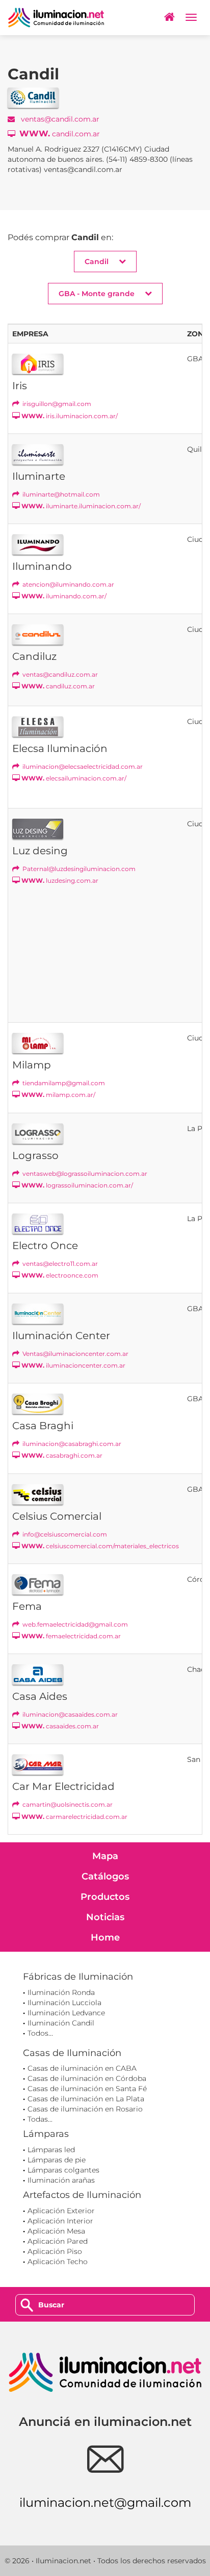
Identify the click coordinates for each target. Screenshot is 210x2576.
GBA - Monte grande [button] (97, 294)
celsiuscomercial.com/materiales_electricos (100, 1546)
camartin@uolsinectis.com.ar (67, 1804)
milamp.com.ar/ (58, 1095)
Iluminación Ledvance (66, 2013)
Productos (105, 1897)
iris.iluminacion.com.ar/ (70, 416)
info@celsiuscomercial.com (64, 1534)
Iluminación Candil (61, 2023)
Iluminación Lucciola (64, 2003)
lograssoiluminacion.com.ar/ (77, 1185)
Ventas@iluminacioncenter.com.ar (75, 1354)
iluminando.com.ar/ (64, 596)
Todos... (40, 2033)
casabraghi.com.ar (62, 1455)
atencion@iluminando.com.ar (68, 584)
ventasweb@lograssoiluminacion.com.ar (84, 1174)
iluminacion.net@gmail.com (105, 2502)
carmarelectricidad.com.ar (74, 1817)
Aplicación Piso (55, 2251)
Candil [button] (97, 262)
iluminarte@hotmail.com (60, 494)
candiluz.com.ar (58, 686)
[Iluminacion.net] (56, 18)
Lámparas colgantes (63, 2170)
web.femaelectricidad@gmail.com (74, 1624)
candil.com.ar (60, 134)
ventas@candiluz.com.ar (59, 674)
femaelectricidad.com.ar (71, 1636)
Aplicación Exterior (61, 2211)
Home (105, 1937)
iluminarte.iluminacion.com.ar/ (81, 506)
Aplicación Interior (60, 2221)
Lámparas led (51, 2150)
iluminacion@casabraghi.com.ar (71, 1444)
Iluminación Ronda (61, 1992)
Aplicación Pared (58, 2241)
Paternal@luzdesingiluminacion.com (78, 869)
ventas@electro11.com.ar (59, 1264)
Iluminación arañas (61, 2180)
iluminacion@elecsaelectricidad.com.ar (82, 766)
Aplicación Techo (58, 2262)
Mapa (105, 1856)
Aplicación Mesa (56, 2231)
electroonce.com (60, 1275)
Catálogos (105, 1876)
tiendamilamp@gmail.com (63, 1083)
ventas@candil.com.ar (59, 119)
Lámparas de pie (57, 2160)
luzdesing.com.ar (60, 880)
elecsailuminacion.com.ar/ (74, 778)
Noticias (105, 1917)
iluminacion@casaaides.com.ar (69, 1714)
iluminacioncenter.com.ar (73, 1365)
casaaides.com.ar (60, 1726)
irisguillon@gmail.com (56, 404)
